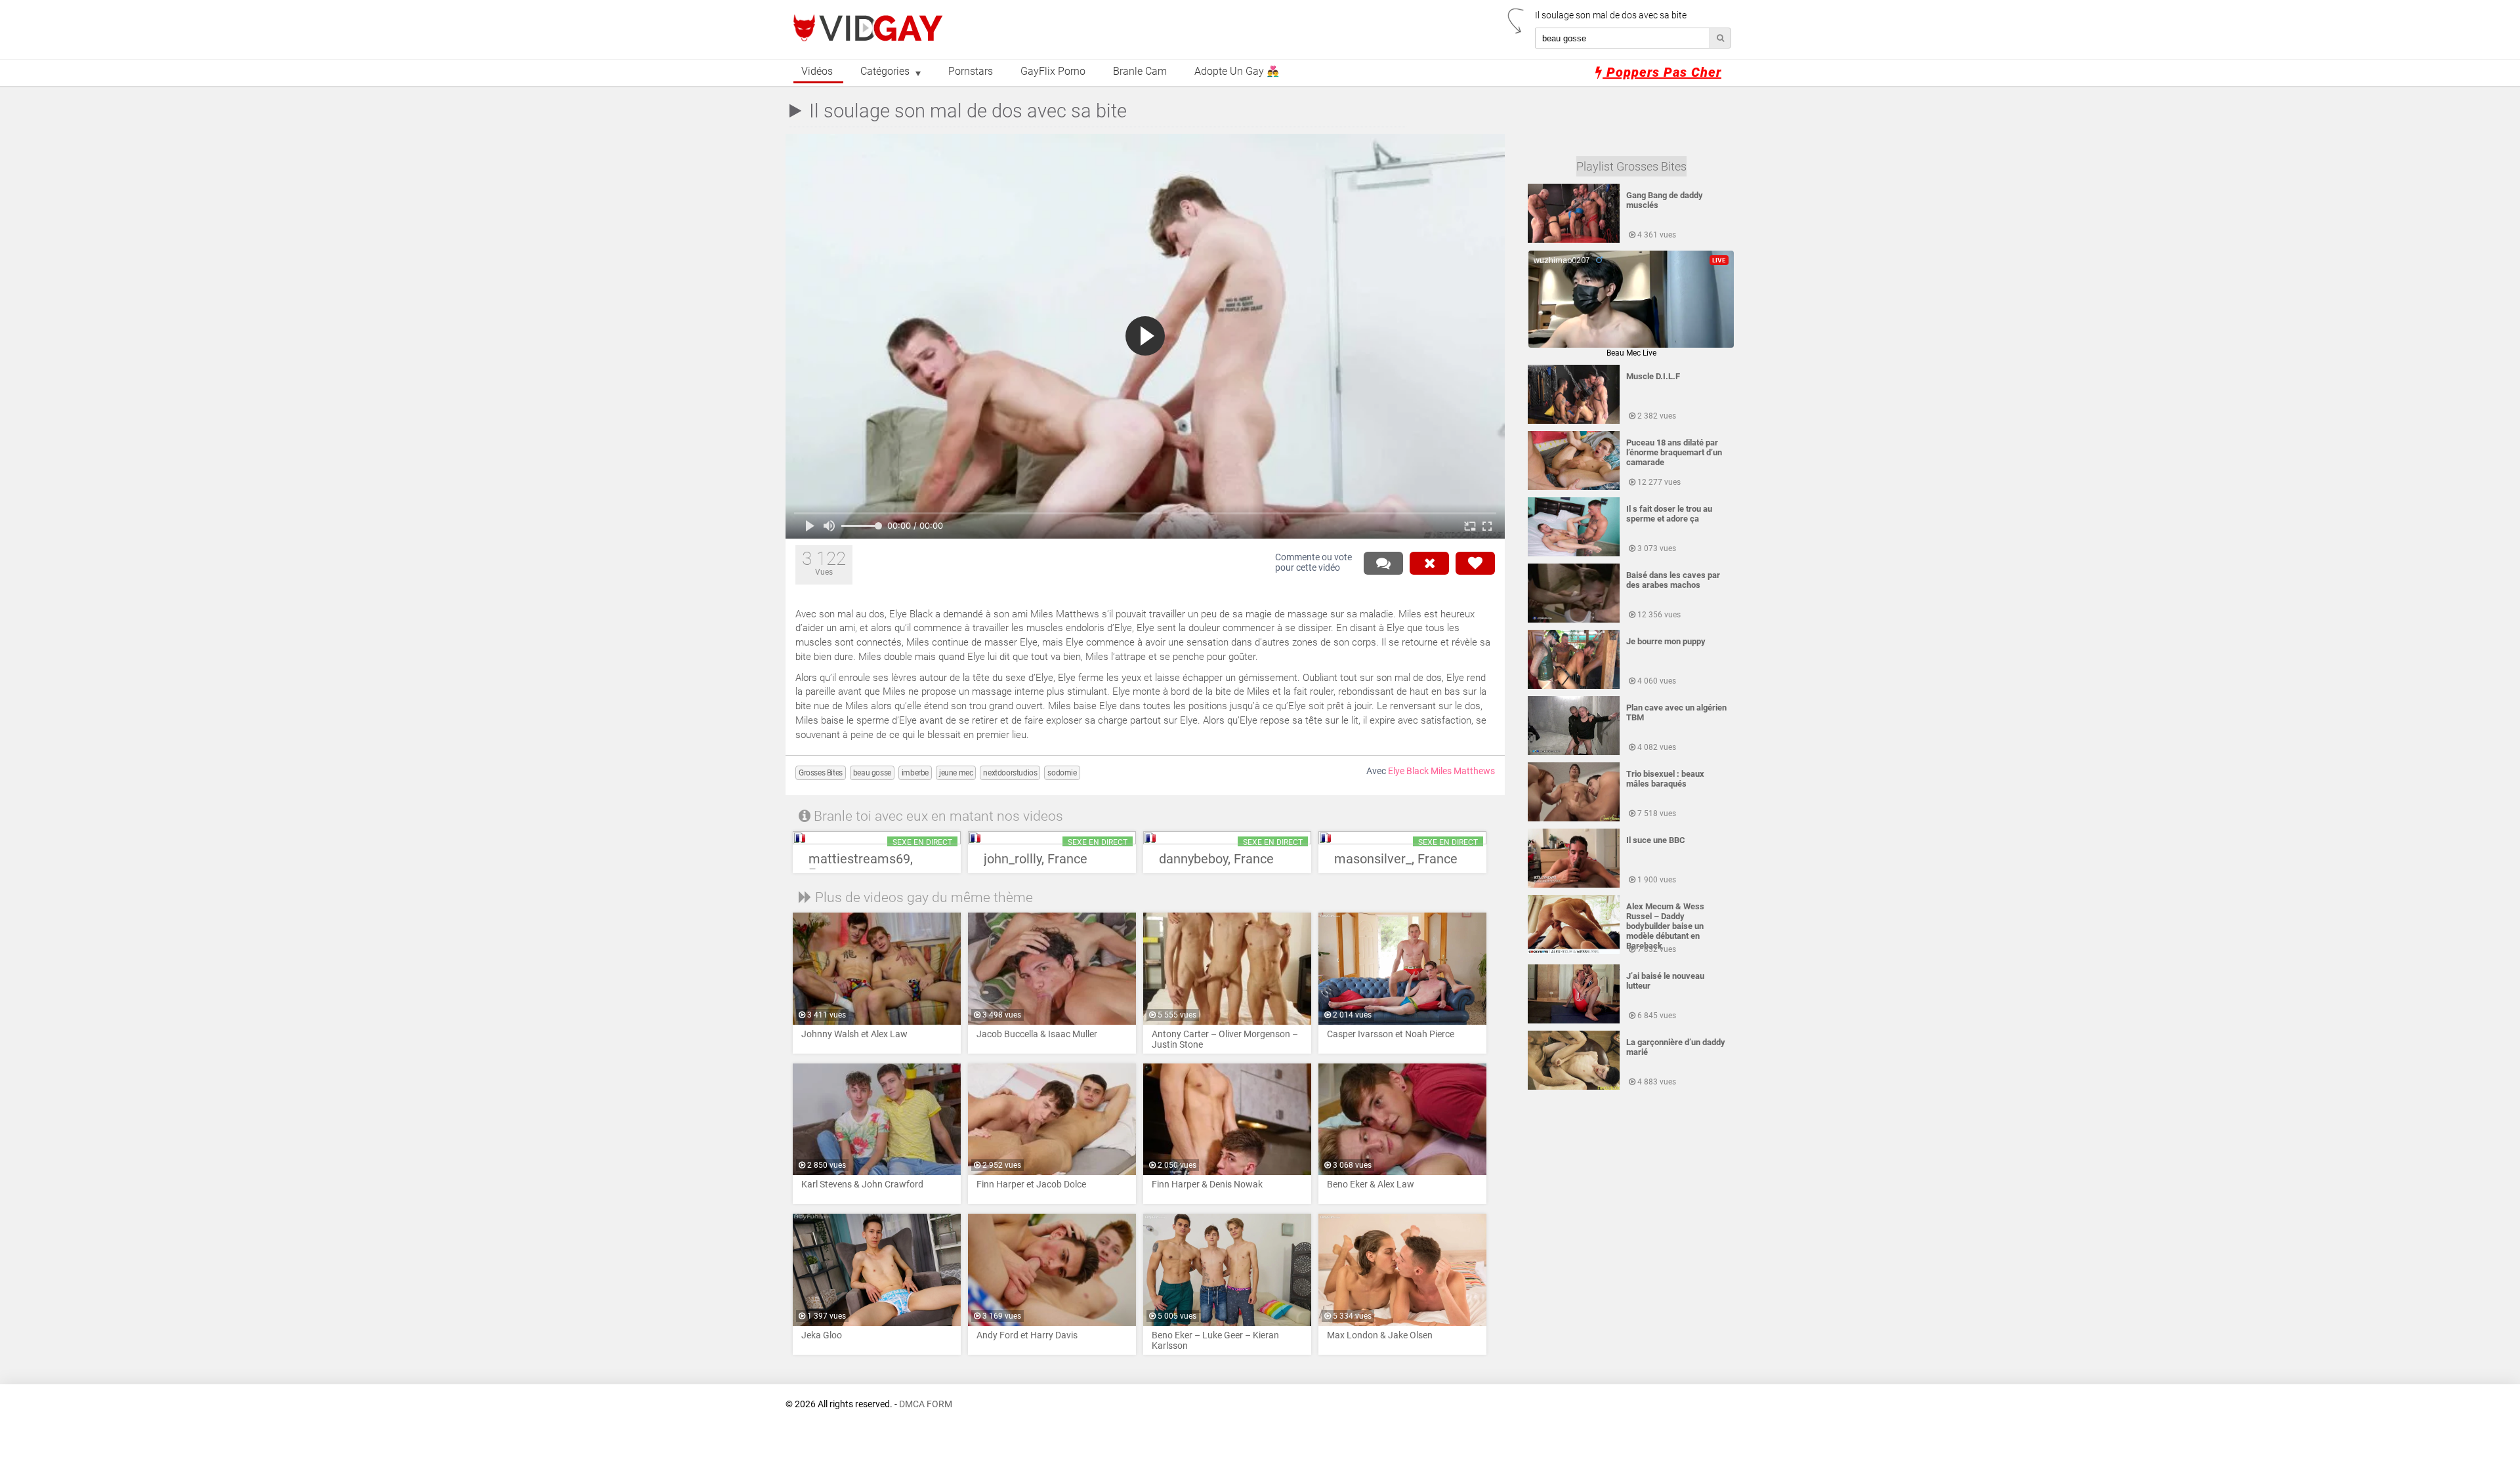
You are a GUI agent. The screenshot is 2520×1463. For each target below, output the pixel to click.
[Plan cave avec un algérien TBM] (1574, 752)
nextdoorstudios (1010, 773)
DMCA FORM (926, 1404)
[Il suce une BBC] (1574, 885)
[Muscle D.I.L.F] (1574, 421)
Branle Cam (1140, 72)
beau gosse (872, 773)
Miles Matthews (1463, 771)
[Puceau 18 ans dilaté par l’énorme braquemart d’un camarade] (1574, 487)
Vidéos (817, 72)
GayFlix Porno (1053, 72)
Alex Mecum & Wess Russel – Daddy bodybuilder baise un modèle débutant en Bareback (1665, 926)
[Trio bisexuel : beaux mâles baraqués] (1574, 819)
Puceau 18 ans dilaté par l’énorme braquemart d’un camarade (1674, 452)
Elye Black (1408, 771)
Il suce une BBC (1656, 840)
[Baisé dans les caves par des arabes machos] (1574, 620)
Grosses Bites (821, 773)
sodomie (1062, 773)
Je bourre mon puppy (1666, 641)
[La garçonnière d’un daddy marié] (1574, 1087)
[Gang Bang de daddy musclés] (1574, 240)
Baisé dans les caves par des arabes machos (1673, 580)
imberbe (915, 773)
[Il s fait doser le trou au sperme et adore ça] (1574, 554)
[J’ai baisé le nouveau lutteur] (1574, 1021)
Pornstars (971, 72)
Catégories (885, 72)
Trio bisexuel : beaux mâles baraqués (1665, 779)
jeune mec (956, 773)
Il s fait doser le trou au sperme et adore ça (1669, 514)
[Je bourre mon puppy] (1574, 686)
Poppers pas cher (1662, 72)
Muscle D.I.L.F (1653, 376)
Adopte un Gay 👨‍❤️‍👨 (1237, 72)
